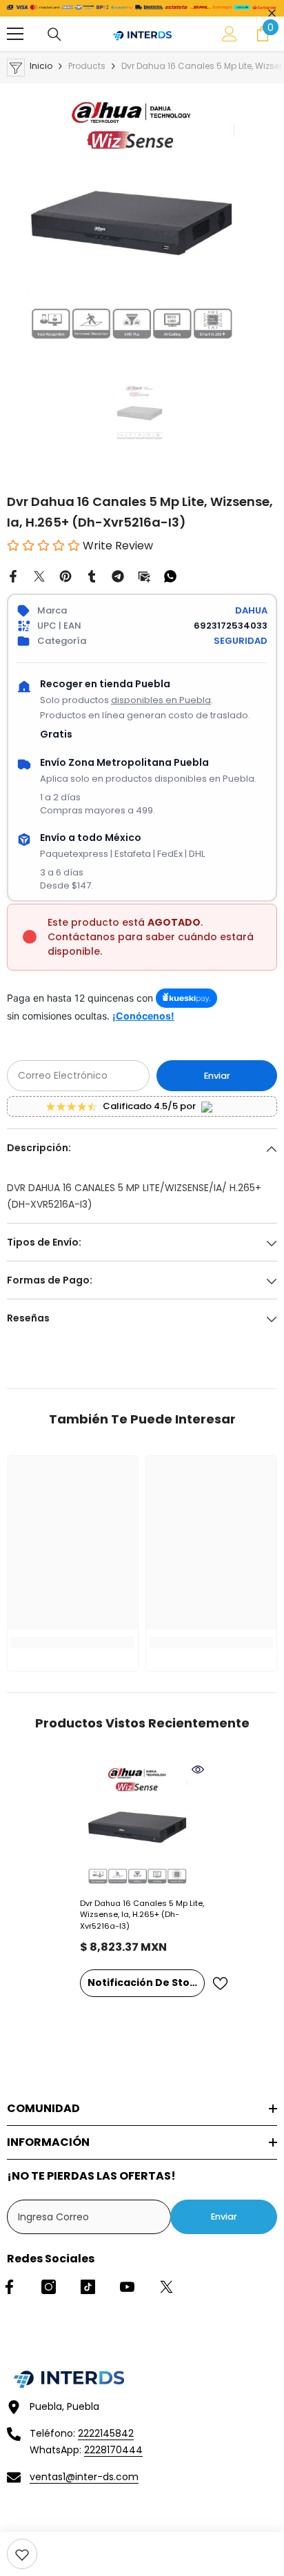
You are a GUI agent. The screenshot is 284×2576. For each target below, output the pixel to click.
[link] (22, 2554)
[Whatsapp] (170, 576)
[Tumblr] (92, 576)
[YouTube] (127, 2287)
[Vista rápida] (198, 1769)
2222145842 (106, 2433)
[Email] (144, 576)
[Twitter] (39, 576)
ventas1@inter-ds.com (84, 2477)
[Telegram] (118, 576)
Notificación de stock (145, 1982)
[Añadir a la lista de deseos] (220, 1984)
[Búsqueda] (54, 34)
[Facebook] (13, 576)
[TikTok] (88, 2287)
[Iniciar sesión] (230, 34)
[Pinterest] (65, 576)
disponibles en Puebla (161, 700)
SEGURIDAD (241, 641)
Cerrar (272, 13)
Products (87, 66)
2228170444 (113, 2450)
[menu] (15, 34)
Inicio (41, 66)
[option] (142, 219)
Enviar (217, 1076)
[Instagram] (49, 2287)
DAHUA (251, 610)
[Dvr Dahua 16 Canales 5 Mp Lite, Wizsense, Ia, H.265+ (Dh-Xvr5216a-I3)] (142, 1825)
